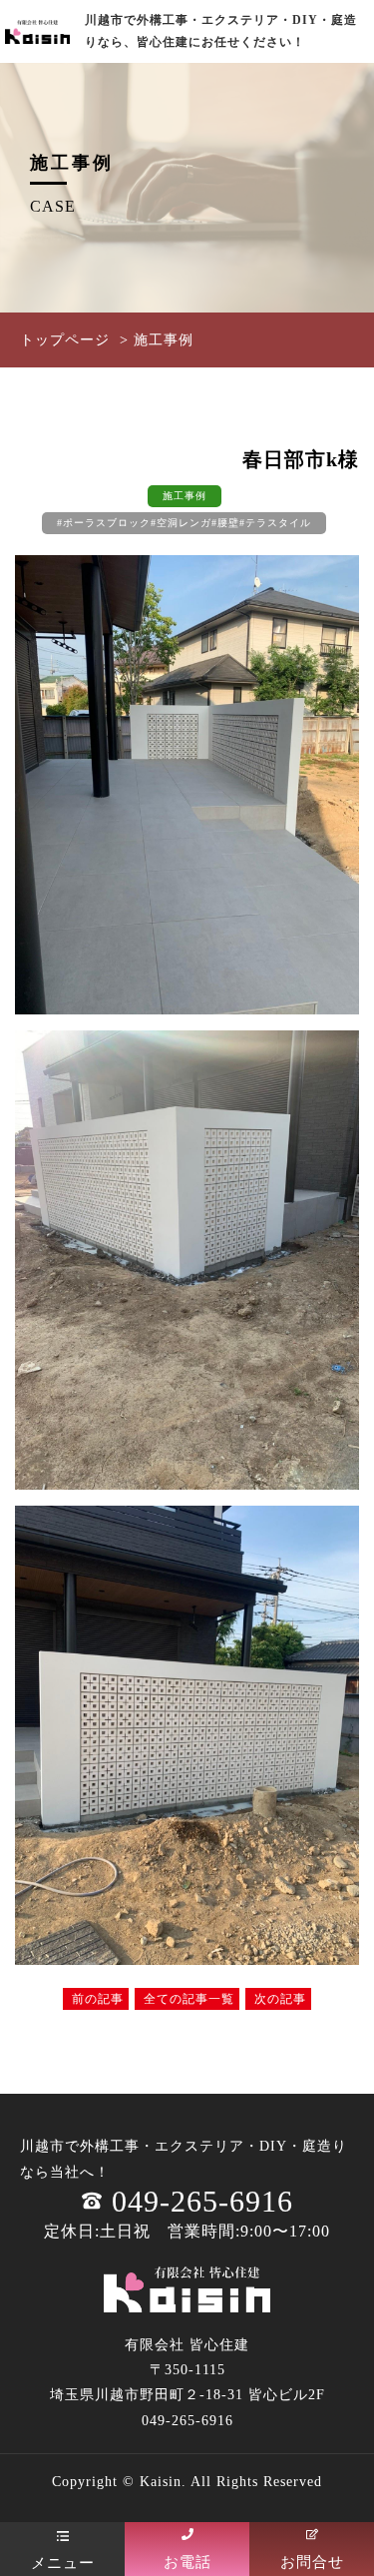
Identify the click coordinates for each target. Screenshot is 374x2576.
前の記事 (96, 1999)
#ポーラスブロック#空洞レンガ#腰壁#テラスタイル (184, 523)
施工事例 (185, 496)
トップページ (65, 340)
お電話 (187, 2562)
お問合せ (312, 2562)
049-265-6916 (202, 2201)
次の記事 (278, 1999)
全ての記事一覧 (187, 1999)
